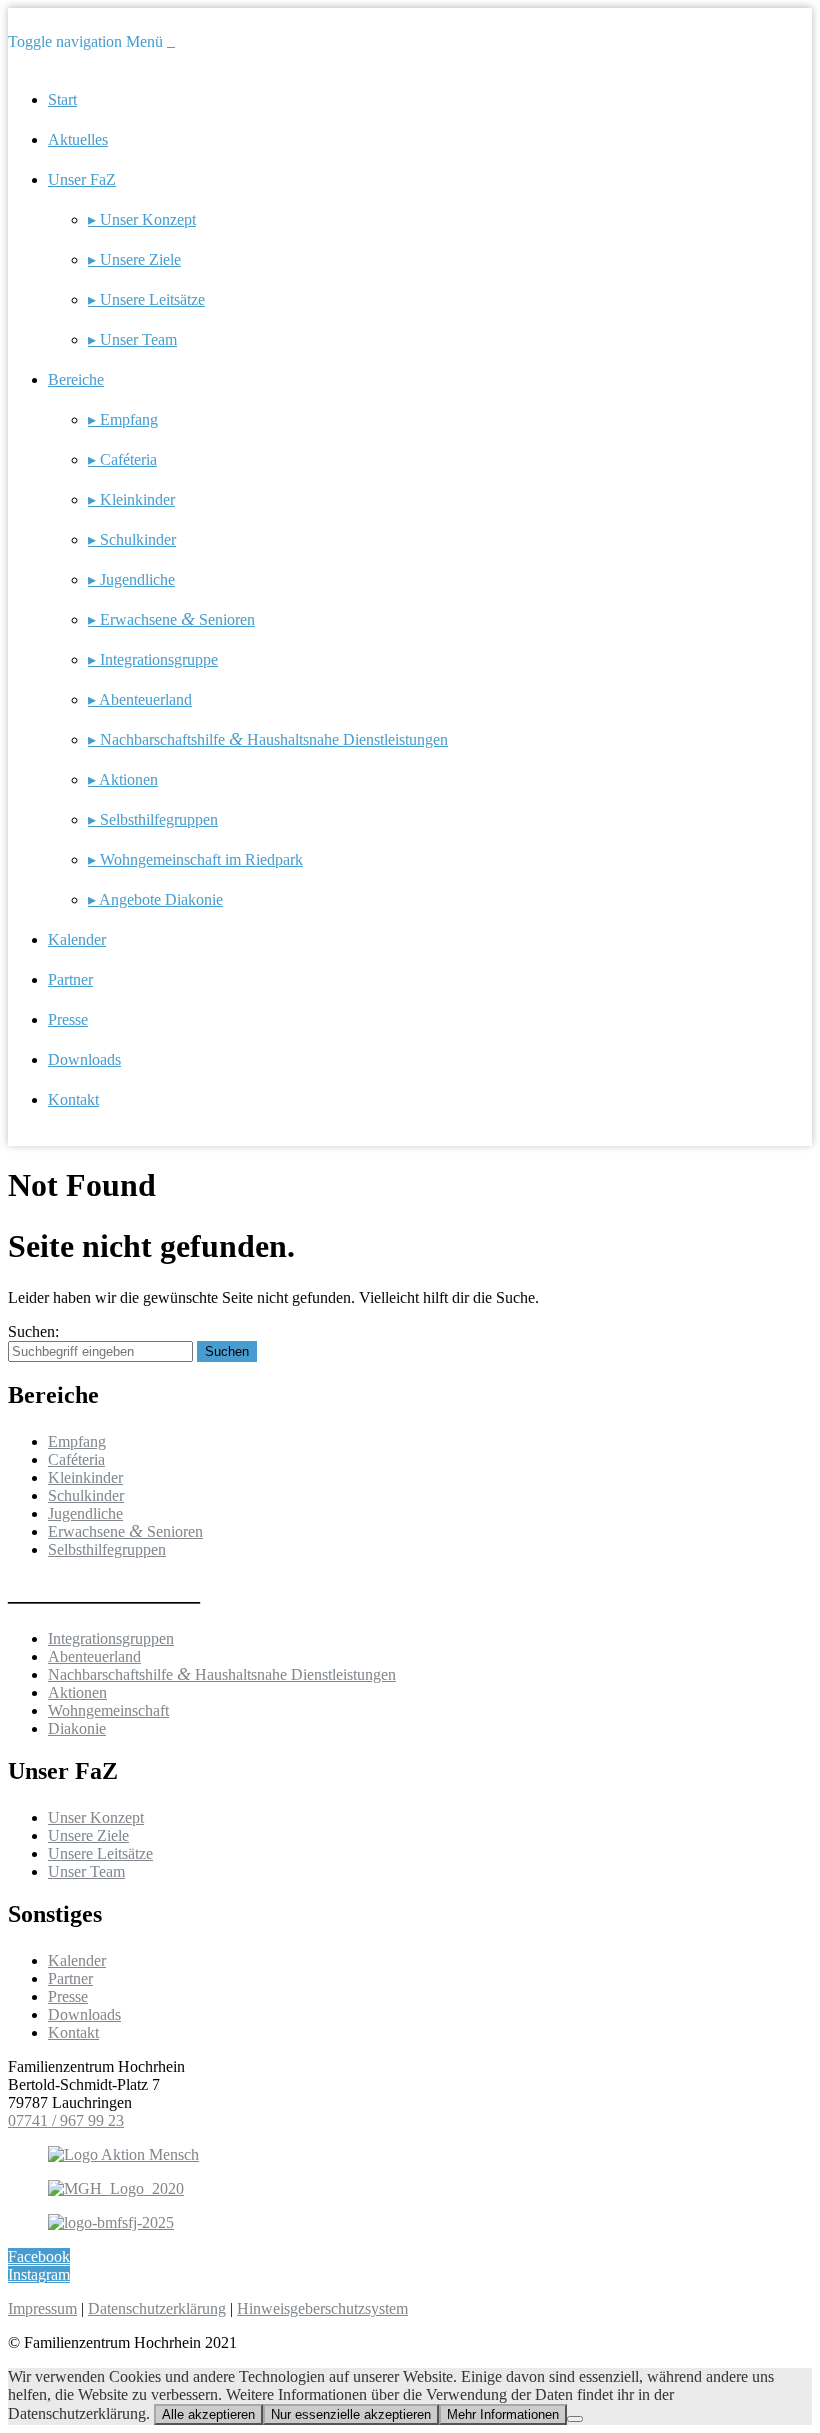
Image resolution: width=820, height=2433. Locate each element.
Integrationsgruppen (111, 1638)
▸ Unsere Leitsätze (146, 299)
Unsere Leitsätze (100, 1853)
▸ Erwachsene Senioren (171, 619)
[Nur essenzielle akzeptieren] (575, 2419)
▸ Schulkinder (132, 539)
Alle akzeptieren (208, 2414)
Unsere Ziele (88, 1835)
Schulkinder (86, 1495)
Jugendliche (85, 1513)
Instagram (39, 2274)
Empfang (77, 1441)
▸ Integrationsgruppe (153, 659)
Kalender (77, 939)
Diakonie (77, 1728)
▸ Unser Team (132, 339)
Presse (68, 1019)
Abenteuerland (94, 1656)
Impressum (42, 2308)
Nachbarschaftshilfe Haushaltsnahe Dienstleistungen (222, 1674)
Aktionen (77, 1692)
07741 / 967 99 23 (66, 2120)
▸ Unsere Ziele (134, 259)
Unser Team (86, 1871)
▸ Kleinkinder (131, 499)
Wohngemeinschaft (108, 1710)
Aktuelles (78, 139)
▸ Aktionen (123, 779)
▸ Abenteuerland (140, 699)
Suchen (227, 1351)
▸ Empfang (123, 419)
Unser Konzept (96, 1817)
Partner (70, 979)
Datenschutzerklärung (157, 2308)
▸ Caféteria (122, 459)
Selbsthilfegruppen (107, 1549)
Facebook (39, 2256)
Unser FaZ (82, 179)
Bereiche (76, 379)
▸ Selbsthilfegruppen (153, 819)
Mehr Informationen (503, 2414)
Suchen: (33, 1331)
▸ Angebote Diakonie (155, 899)
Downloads (84, 1059)
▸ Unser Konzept (142, 219)
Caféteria (76, 1459)
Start (62, 99)
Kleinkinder (85, 1477)
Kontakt (73, 1099)
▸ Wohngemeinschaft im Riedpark (195, 859)
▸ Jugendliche (131, 579)
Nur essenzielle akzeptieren (351, 2414)
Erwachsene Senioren (125, 1531)
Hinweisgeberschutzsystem (322, 2308)
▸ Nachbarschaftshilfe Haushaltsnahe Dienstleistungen (268, 739)
